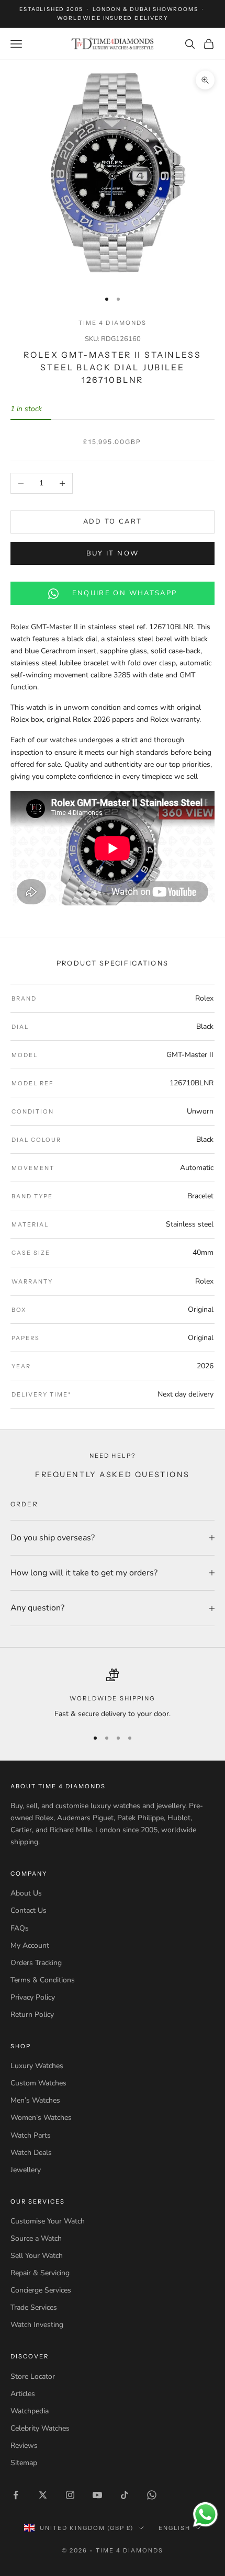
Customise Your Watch (48, 2221)
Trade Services (34, 2307)
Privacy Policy (33, 1997)
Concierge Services (41, 2290)
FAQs (20, 1928)
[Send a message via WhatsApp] (205, 2515)
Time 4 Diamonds (112, 323)
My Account (30, 1945)
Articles (23, 2394)
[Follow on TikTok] (125, 2495)
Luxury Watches (37, 2066)
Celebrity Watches (40, 2428)
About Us (26, 1893)
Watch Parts (31, 2135)
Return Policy (32, 2015)
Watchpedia (30, 2411)
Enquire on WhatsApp (125, 593)
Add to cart (113, 521)
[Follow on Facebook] (16, 2495)
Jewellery (26, 2170)
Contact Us (29, 1910)
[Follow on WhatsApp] (152, 2495)
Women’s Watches (41, 2118)
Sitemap (24, 2463)
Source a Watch (36, 2238)
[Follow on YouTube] (97, 2495)
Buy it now (113, 553)
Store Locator (33, 2376)
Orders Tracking (36, 1963)
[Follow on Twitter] (43, 2495)
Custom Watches (38, 2083)
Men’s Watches (35, 2100)
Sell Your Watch (37, 2256)
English (175, 2528)
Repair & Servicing (40, 2273)
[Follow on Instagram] (70, 2495)
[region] (113, 1694)
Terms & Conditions (43, 1980)
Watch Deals (31, 2153)
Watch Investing (37, 2325)
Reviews (24, 2446)
